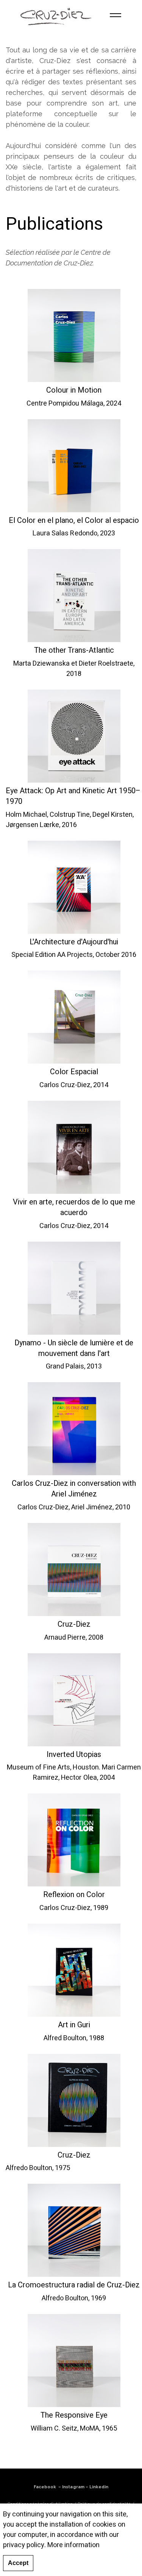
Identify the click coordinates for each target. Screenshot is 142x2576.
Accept (18, 2563)
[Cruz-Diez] (56, 15)
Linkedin (99, 2487)
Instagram (73, 2487)
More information (73, 2545)
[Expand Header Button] (115, 15)
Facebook (45, 2487)
